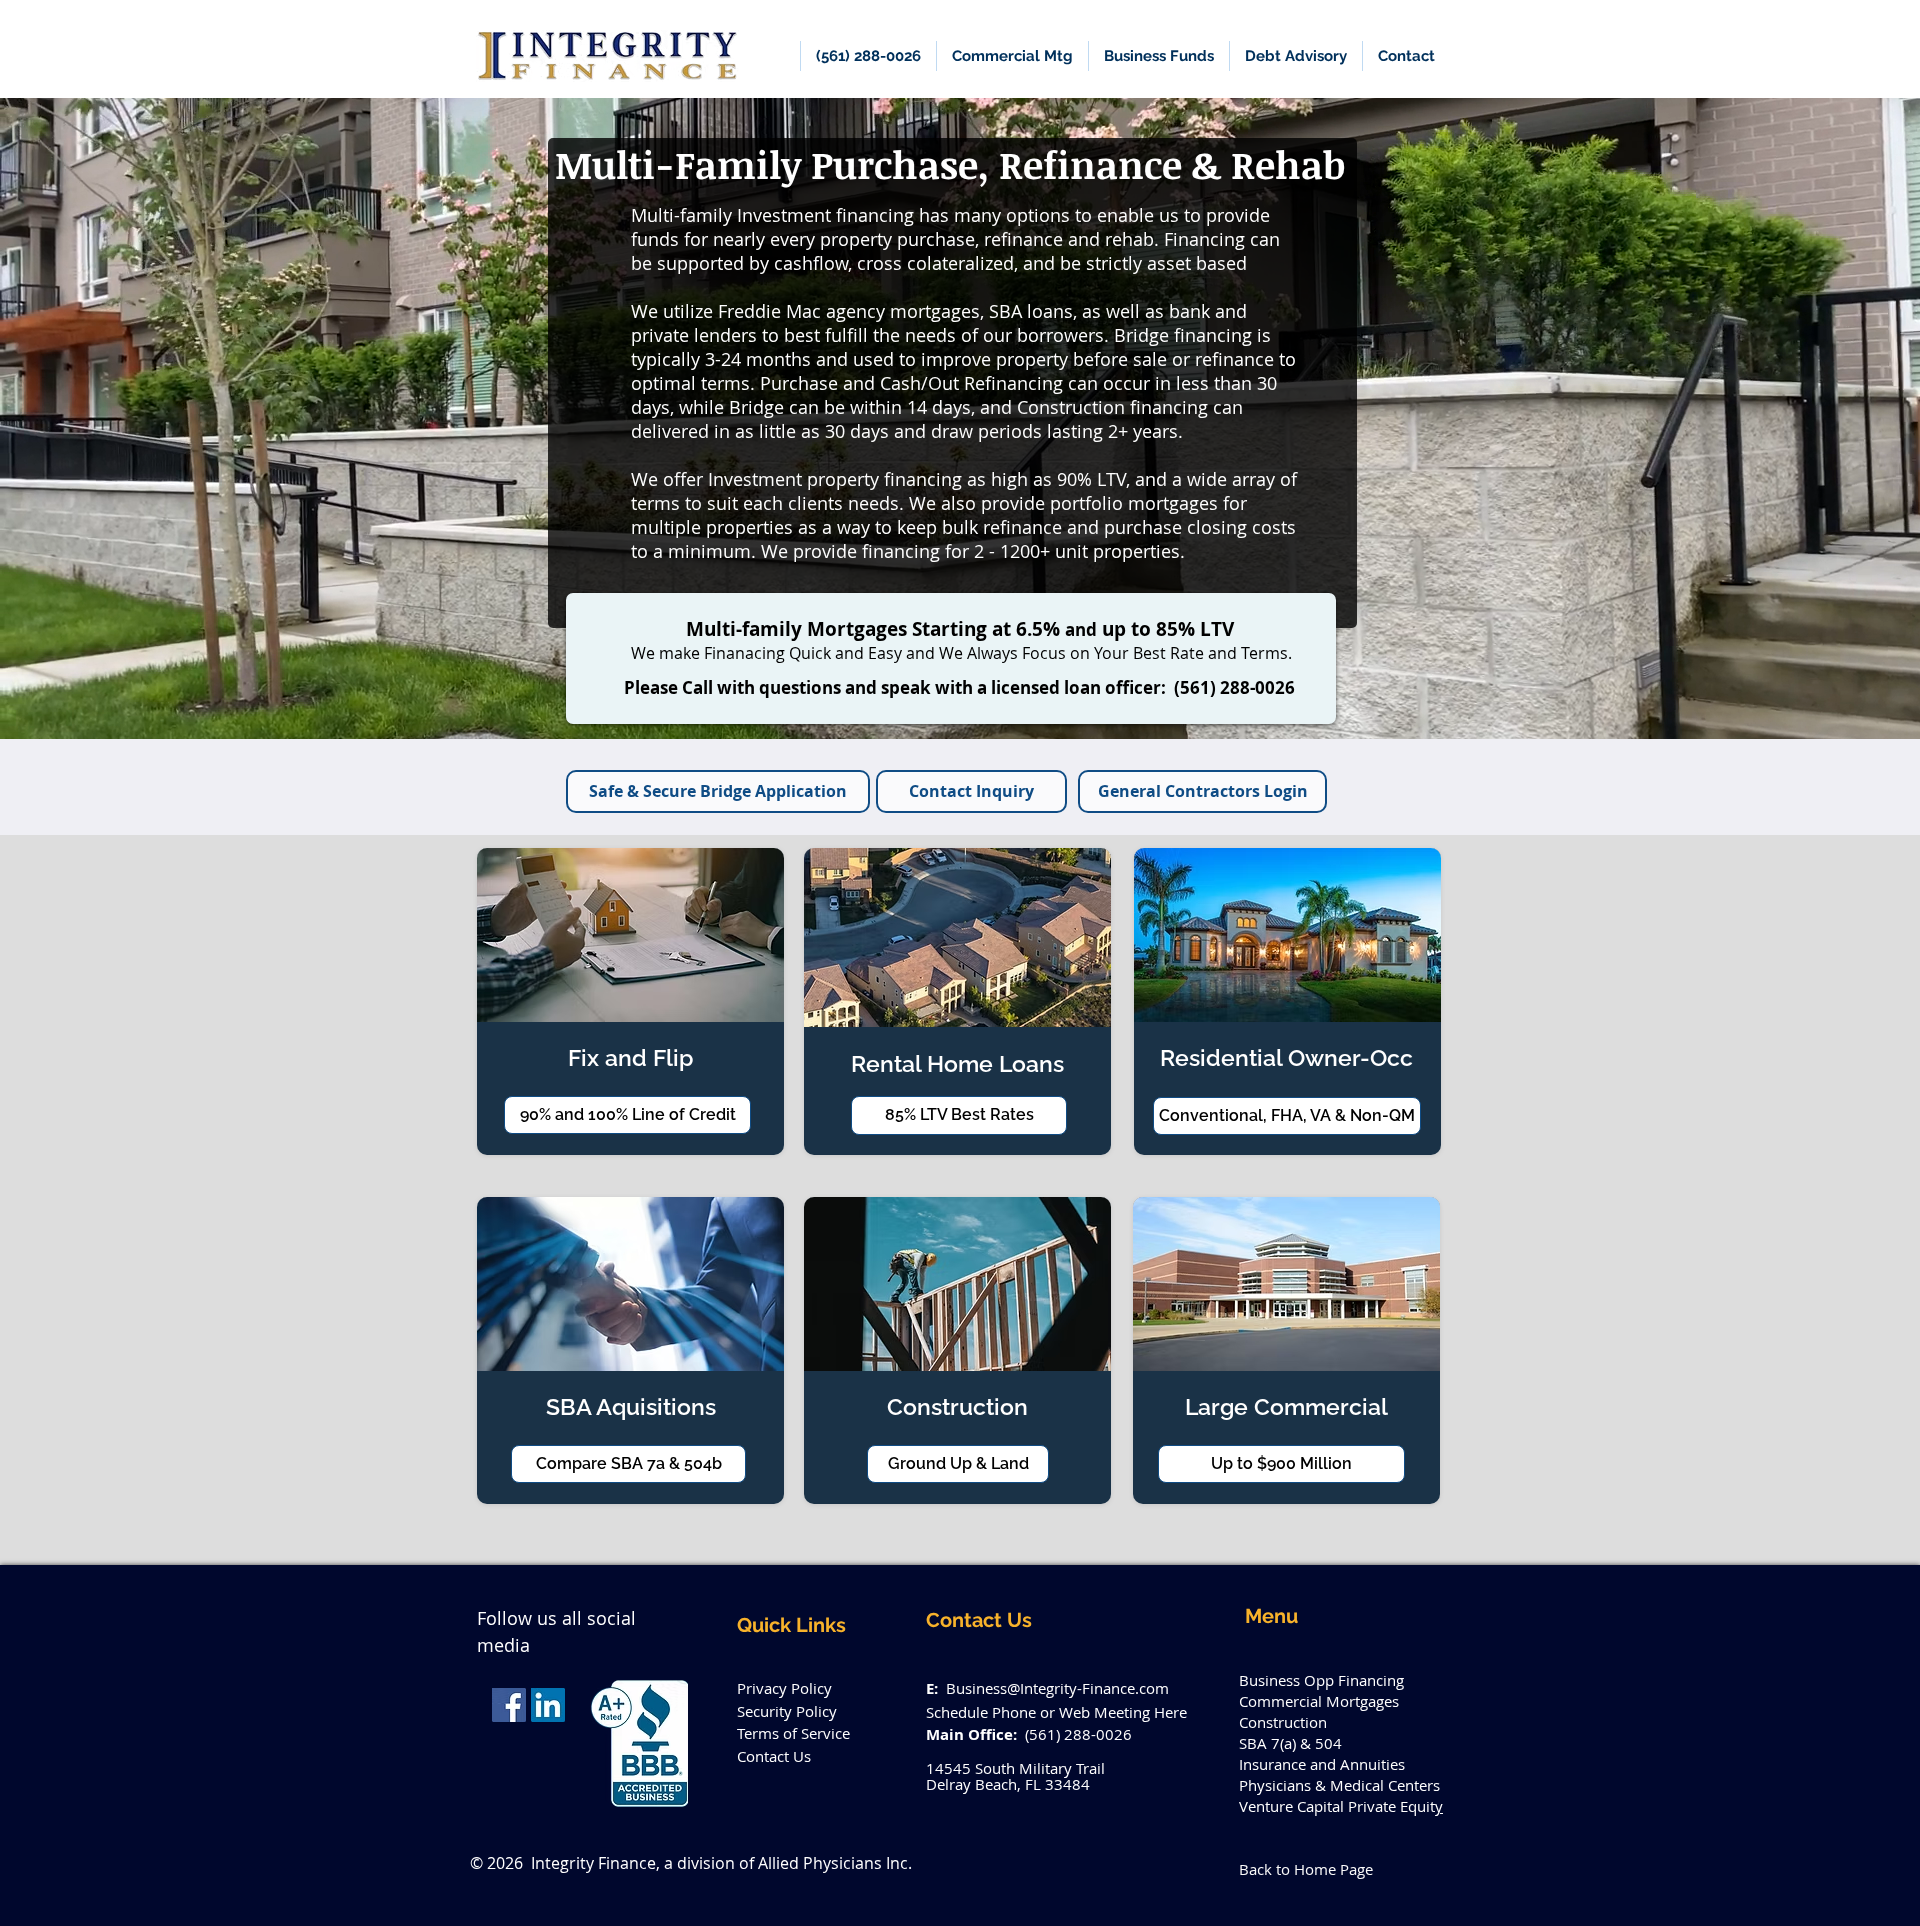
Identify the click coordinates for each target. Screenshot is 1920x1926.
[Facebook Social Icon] (509, 1705)
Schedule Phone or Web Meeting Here (1056, 1712)
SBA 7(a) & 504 (1290, 1743)
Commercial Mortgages (1319, 1701)
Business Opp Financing (1321, 1680)
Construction (1283, 1722)
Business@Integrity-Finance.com (1057, 1688)
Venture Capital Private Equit (1337, 1806)
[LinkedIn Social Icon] (548, 1705)
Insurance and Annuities (1322, 1764)
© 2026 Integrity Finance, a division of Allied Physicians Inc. (691, 1863)
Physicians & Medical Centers (1339, 1785)
